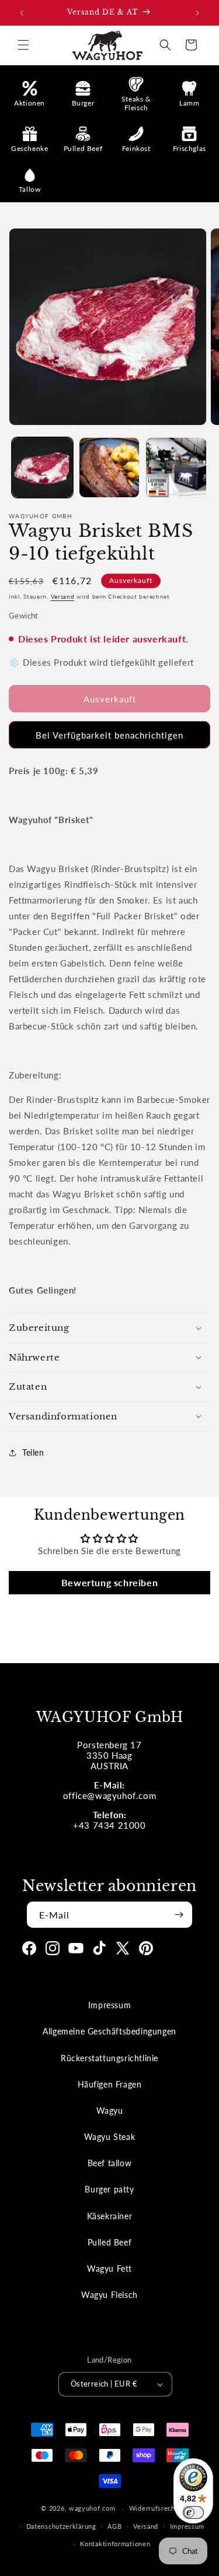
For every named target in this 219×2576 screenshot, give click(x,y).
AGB (114, 2526)
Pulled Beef (110, 2242)
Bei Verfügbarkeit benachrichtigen (109, 735)
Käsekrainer (110, 2216)
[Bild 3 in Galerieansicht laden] (176, 468)
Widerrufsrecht (154, 2508)
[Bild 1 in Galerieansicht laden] (42, 468)
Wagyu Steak (110, 2137)
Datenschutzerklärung (61, 2526)
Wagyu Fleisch (109, 2295)
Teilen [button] (33, 1452)
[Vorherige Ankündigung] (22, 13)
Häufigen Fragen (110, 2084)
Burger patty (109, 2189)
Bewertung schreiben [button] (109, 1582)
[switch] (193, 2512)
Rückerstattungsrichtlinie (109, 2058)
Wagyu (110, 2111)
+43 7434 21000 (109, 1825)
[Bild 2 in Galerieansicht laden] (109, 468)
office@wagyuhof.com (109, 1795)
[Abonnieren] (179, 1915)
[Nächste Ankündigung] (197, 13)
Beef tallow (110, 2163)
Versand (63, 596)
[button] (23, 45)
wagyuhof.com (92, 2508)
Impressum (109, 2005)
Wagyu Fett (109, 2269)
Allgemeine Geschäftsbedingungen (109, 2031)
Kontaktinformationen (115, 2544)
